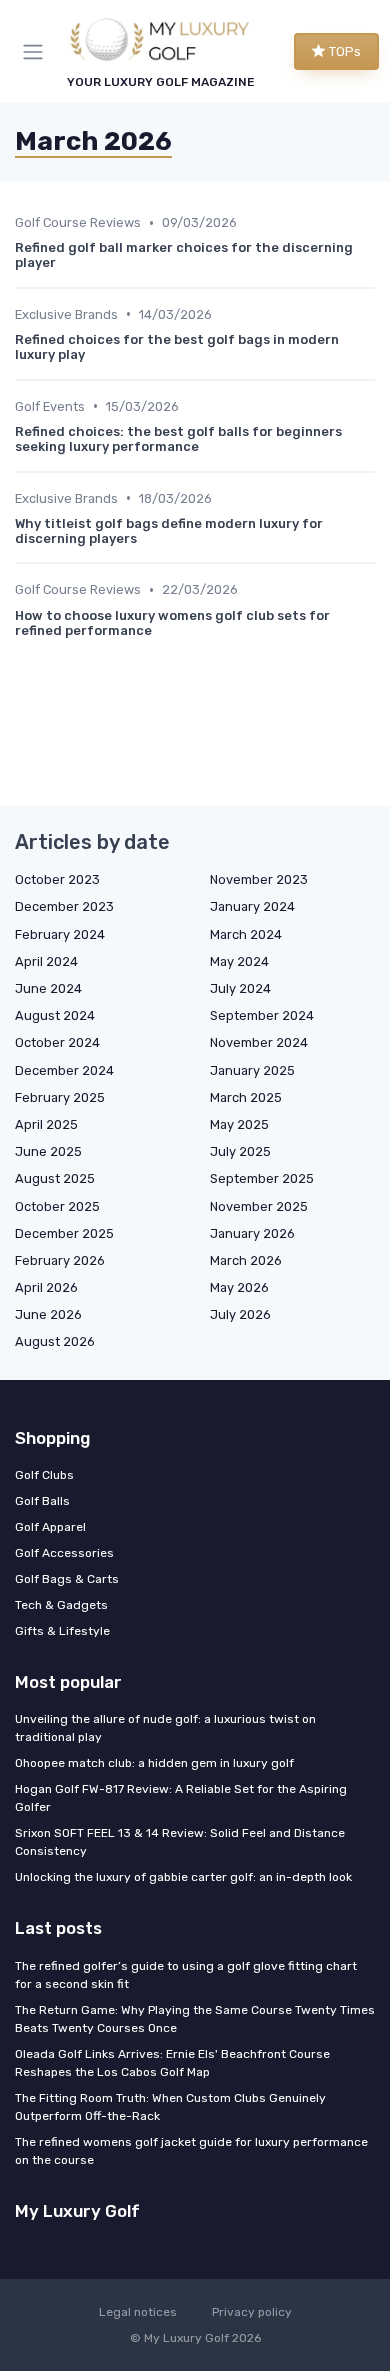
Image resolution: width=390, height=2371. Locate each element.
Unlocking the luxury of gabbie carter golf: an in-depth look (183, 1877)
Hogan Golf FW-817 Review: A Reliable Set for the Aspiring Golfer (181, 1798)
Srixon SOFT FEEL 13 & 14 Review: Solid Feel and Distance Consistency (180, 1842)
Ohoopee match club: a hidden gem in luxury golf (154, 1763)
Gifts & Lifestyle (62, 1631)
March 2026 (246, 1260)
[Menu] (37, 52)
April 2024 (46, 961)
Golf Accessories (64, 1553)
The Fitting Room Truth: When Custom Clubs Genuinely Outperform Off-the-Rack (170, 2107)
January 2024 (252, 906)
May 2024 (239, 961)
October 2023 (57, 879)
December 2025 (64, 1233)
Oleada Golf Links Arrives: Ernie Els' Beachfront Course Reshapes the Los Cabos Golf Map (172, 2063)
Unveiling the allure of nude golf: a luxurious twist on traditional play (165, 1728)
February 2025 (60, 1097)
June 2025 (48, 1151)
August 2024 (55, 1015)
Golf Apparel (50, 1527)
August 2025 (55, 1178)
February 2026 (60, 1260)
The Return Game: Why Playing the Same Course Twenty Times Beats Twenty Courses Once (195, 2019)
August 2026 (55, 1341)
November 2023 (259, 879)
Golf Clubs (44, 1475)
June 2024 (48, 988)
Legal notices (138, 2312)
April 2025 (46, 1124)
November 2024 (259, 1042)
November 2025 (259, 1206)
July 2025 (240, 1151)
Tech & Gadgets (61, 1605)
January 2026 (252, 1233)
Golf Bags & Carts (67, 1579)
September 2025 (262, 1178)
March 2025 (246, 1097)
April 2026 (46, 1287)
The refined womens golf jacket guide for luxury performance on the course (191, 2151)
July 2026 (240, 1314)
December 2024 (64, 1070)
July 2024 (240, 988)
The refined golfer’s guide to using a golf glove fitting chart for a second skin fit (186, 1975)
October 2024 (57, 1042)
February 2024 (60, 934)
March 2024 (246, 934)
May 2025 (239, 1124)
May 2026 (239, 1287)
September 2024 (262, 1015)
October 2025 (57, 1206)
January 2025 (252, 1070)
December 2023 (64, 906)
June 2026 (48, 1314)
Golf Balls (42, 1501)
